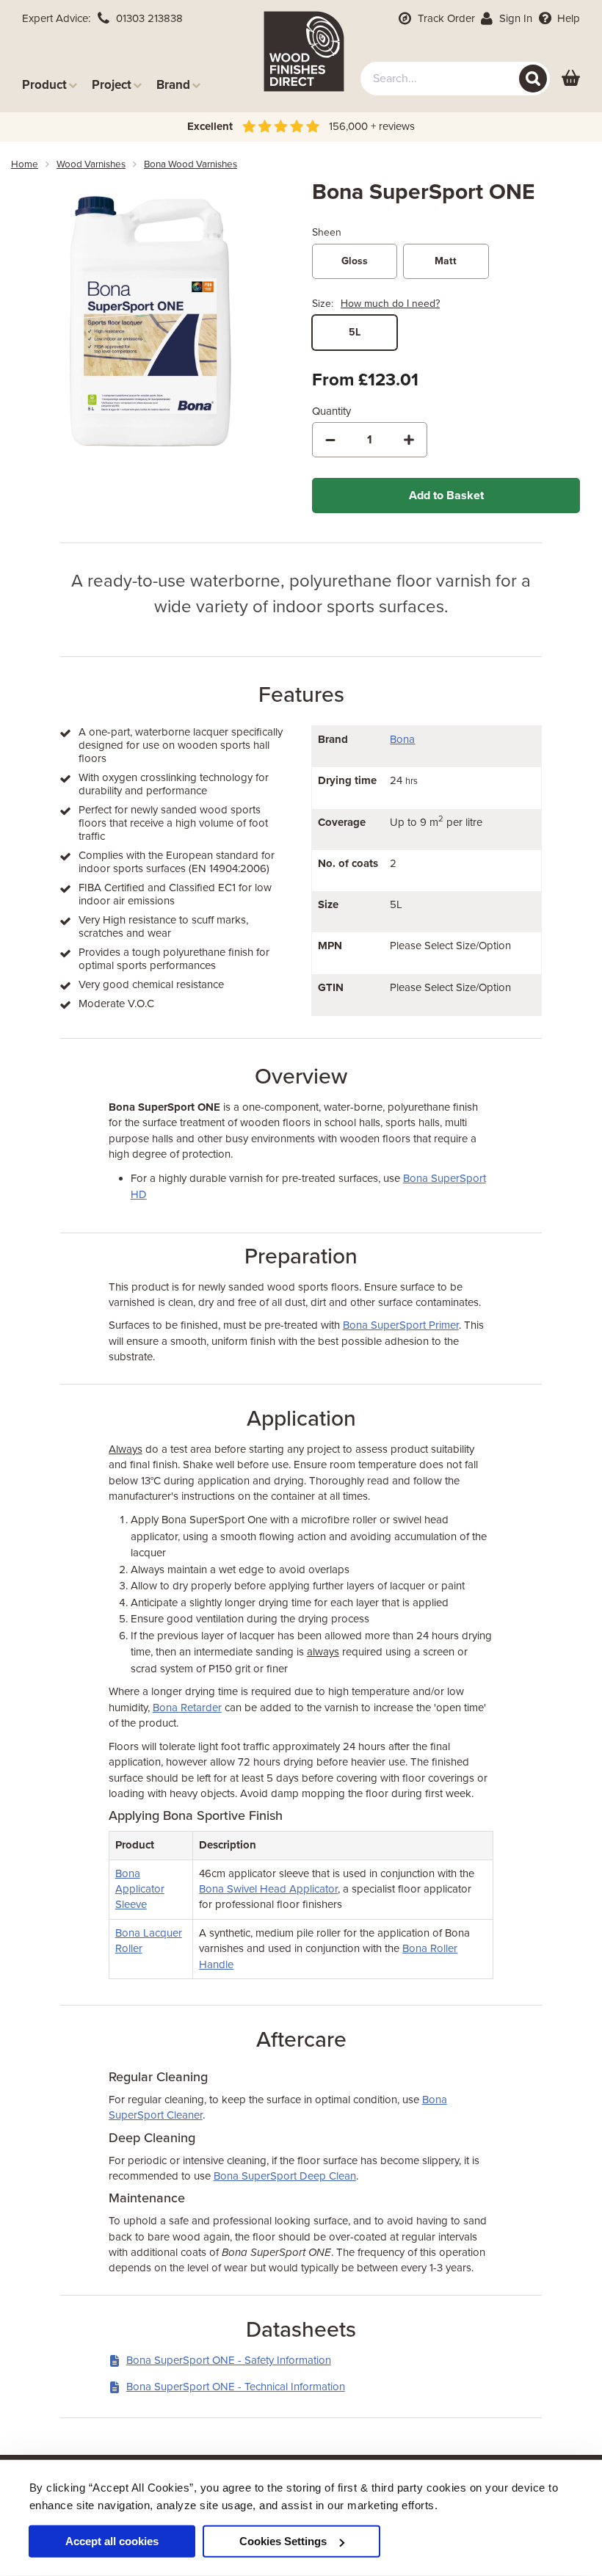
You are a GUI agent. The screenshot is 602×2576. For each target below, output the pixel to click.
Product (44, 85)
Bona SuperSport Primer (401, 1325)
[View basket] (571, 79)
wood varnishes (91, 164)
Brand (173, 85)
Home (25, 164)
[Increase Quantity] (409, 440)
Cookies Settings (283, 2541)
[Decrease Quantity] (330, 440)
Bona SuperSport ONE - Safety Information (229, 2360)
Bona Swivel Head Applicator (268, 1889)
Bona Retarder (187, 1708)
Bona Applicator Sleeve (140, 1889)
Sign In (514, 18)
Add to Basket (446, 496)
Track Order (445, 18)
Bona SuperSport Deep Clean (285, 2176)
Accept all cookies (112, 2541)
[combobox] (455, 79)
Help (567, 18)
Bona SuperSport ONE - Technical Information (236, 2387)
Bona (402, 739)
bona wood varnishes (191, 164)
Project (112, 85)
